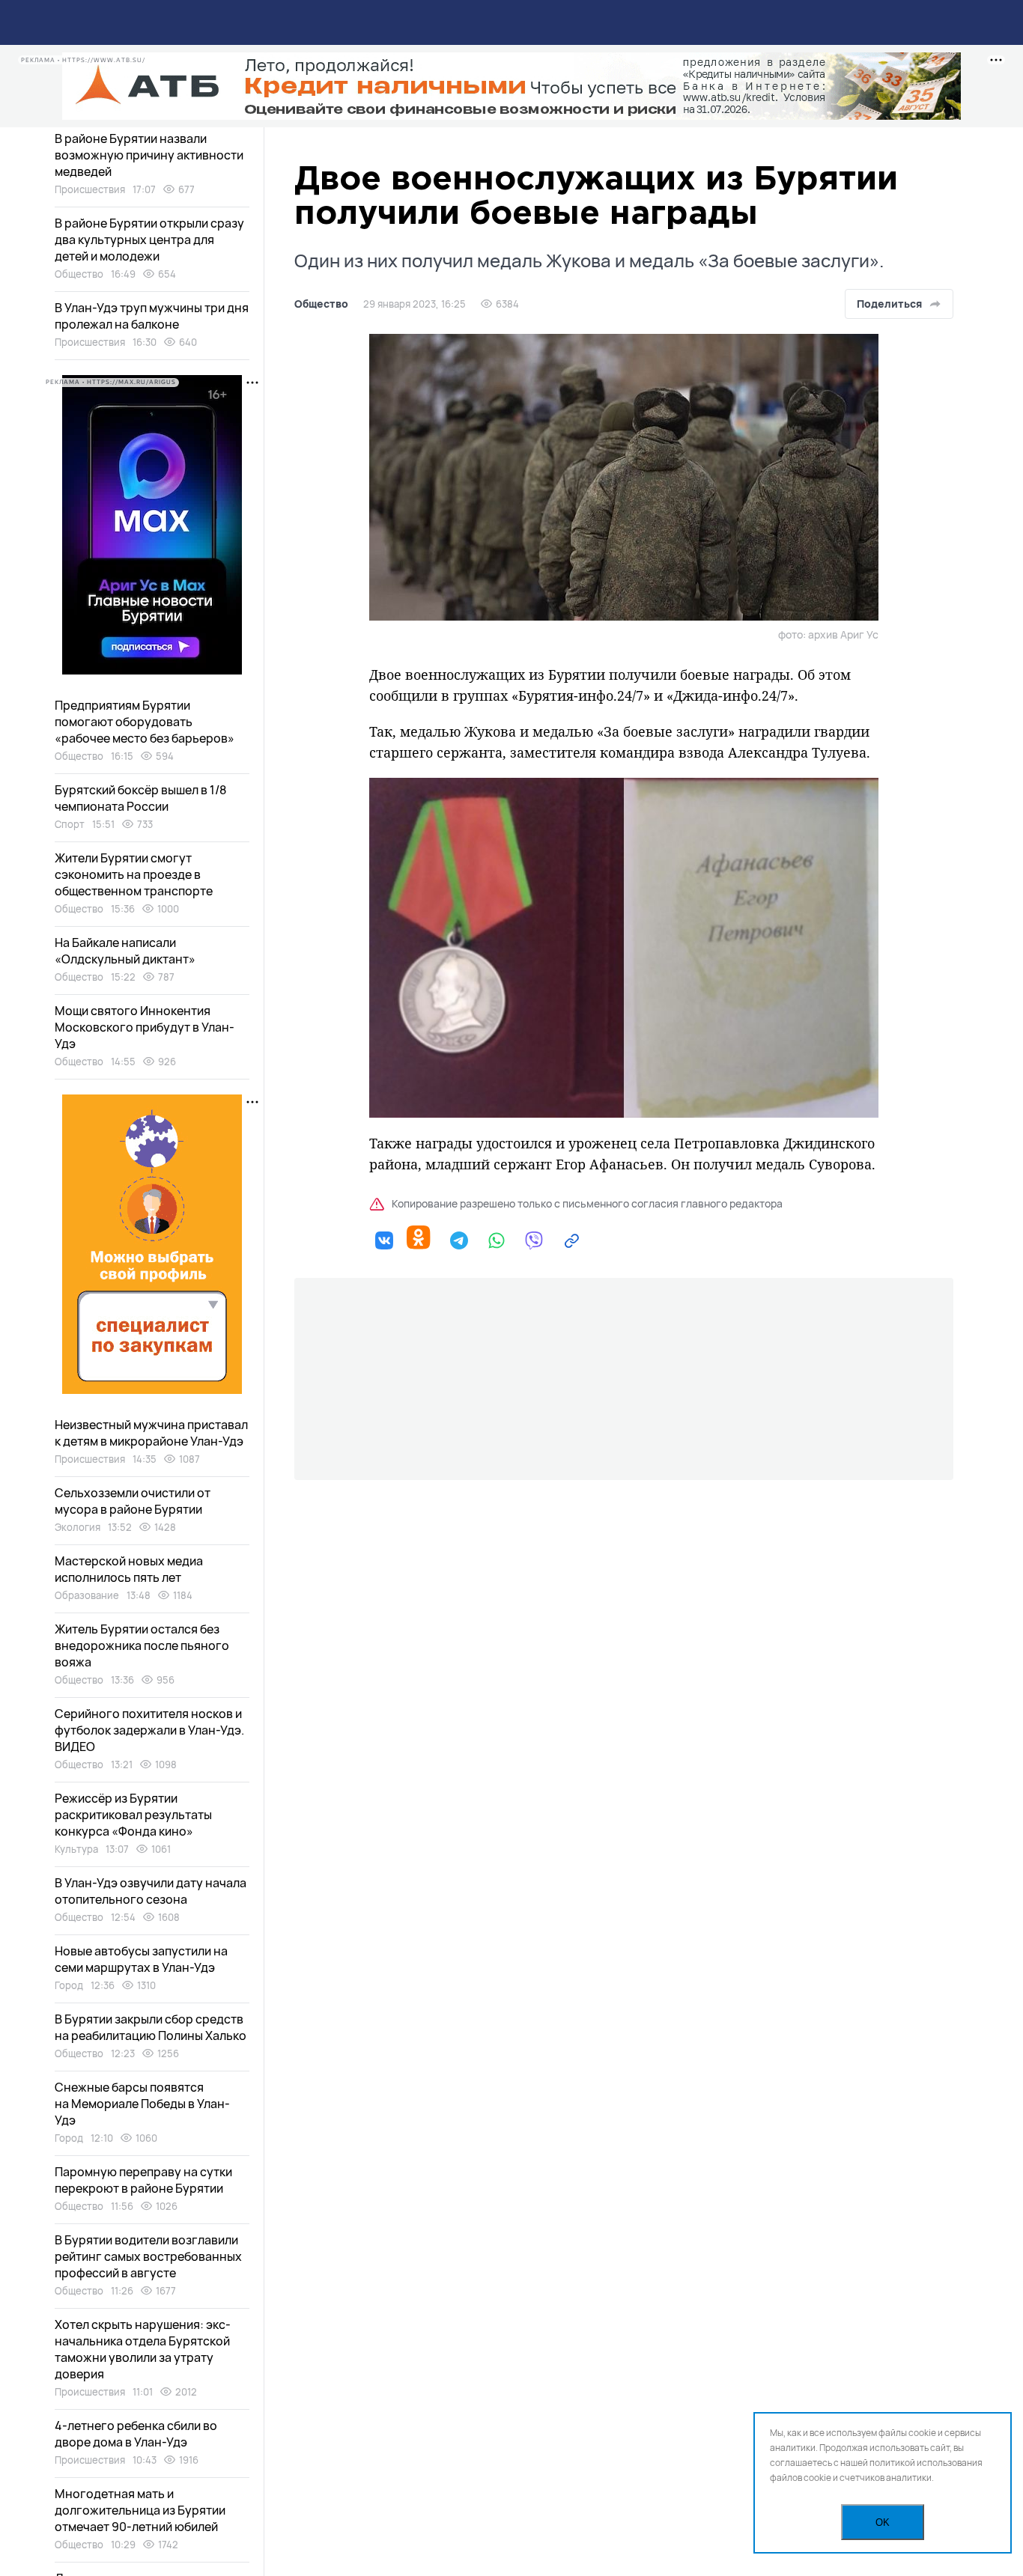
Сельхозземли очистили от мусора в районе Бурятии (133, 1501)
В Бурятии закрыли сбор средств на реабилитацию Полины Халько (151, 2027)
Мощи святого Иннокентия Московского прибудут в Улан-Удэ (145, 1027)
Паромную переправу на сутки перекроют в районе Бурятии (143, 2180)
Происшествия (90, 189)
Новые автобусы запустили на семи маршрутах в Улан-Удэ (141, 1959)
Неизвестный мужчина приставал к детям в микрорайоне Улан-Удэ (151, 1433)
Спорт (70, 824)
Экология (78, 1527)
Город (69, 1985)
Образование (87, 1595)
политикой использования (926, 2463)
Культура (76, 1849)
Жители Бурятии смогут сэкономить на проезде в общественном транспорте (134, 874)
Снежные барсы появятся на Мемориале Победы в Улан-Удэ (142, 2104)
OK (883, 2522)
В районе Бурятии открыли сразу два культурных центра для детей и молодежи (149, 240)
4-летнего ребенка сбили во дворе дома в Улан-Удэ (136, 2434)
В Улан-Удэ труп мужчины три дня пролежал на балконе (152, 316)
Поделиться (889, 304)
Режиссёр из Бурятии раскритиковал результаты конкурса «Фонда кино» (133, 1815)
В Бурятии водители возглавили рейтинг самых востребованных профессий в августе (148, 2256)
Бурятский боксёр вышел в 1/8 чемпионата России (140, 798)
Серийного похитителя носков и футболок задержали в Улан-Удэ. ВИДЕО (149, 1730)
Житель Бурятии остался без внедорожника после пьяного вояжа (142, 1645)
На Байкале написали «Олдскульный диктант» (125, 951)
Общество (321, 304)
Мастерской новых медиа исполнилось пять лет (129, 1569)
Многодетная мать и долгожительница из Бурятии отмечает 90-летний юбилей (140, 2510)
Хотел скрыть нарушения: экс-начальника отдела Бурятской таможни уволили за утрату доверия (143, 2349)
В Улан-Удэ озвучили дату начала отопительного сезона (151, 1891)
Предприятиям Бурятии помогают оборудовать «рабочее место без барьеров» (145, 722)
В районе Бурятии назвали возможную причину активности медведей (149, 155)
